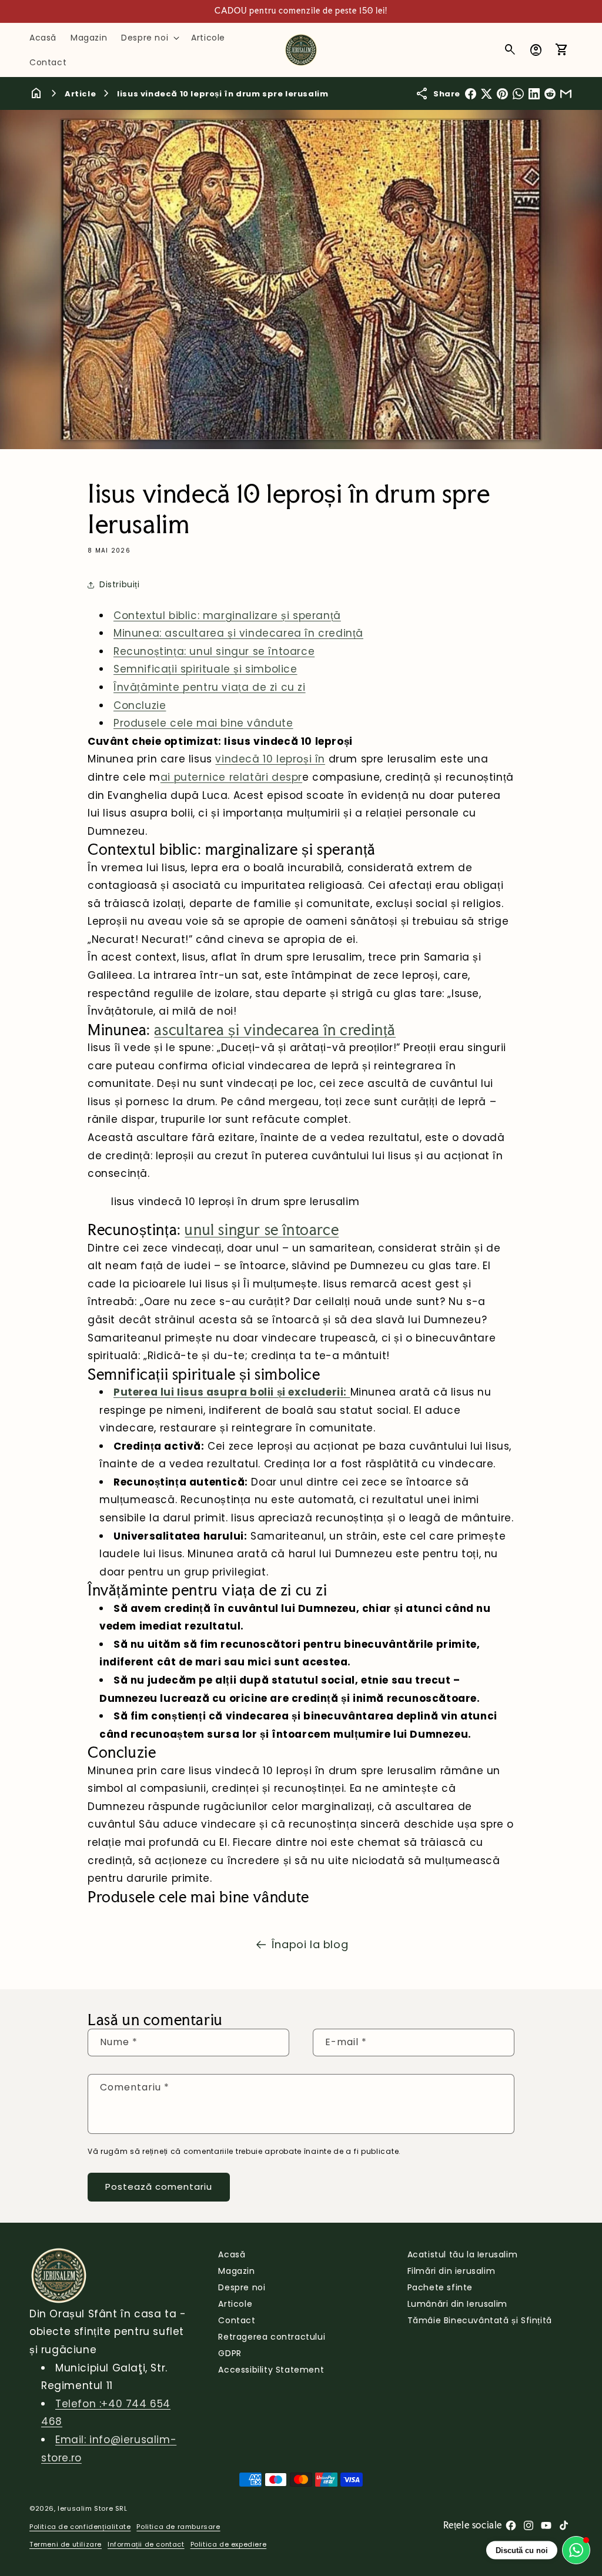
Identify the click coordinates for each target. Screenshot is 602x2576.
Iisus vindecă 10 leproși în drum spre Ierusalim (223, 94)
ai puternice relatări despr (231, 777)
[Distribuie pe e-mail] (566, 94)
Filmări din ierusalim (451, 2271)
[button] (149, 38)
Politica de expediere (229, 2544)
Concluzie (140, 705)
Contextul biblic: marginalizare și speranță (227, 615)
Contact (237, 2320)
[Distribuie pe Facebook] (471, 94)
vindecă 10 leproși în (270, 759)
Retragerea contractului (272, 2337)
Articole (235, 2304)
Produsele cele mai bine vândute (203, 723)
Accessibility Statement (271, 2370)
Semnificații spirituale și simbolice (205, 669)
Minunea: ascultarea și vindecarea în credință (238, 633)
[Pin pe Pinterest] (502, 94)
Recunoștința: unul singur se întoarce (214, 651)
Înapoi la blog (310, 1944)
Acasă (232, 2254)
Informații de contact (146, 2544)
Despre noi (242, 2287)
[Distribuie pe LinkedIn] (534, 94)
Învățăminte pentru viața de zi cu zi (210, 687)
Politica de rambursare (178, 2527)
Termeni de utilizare (66, 2544)
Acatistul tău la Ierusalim (463, 2254)
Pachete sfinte (440, 2287)
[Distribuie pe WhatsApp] (518, 94)
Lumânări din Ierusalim (457, 2304)
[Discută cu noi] (576, 2550)
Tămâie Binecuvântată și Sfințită (480, 2320)
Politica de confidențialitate (80, 2527)
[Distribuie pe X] (486, 94)
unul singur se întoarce (262, 1230)
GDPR (230, 2353)
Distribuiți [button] (120, 584)
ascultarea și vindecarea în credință (275, 1030)
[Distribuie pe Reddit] (550, 94)
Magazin (236, 2271)
